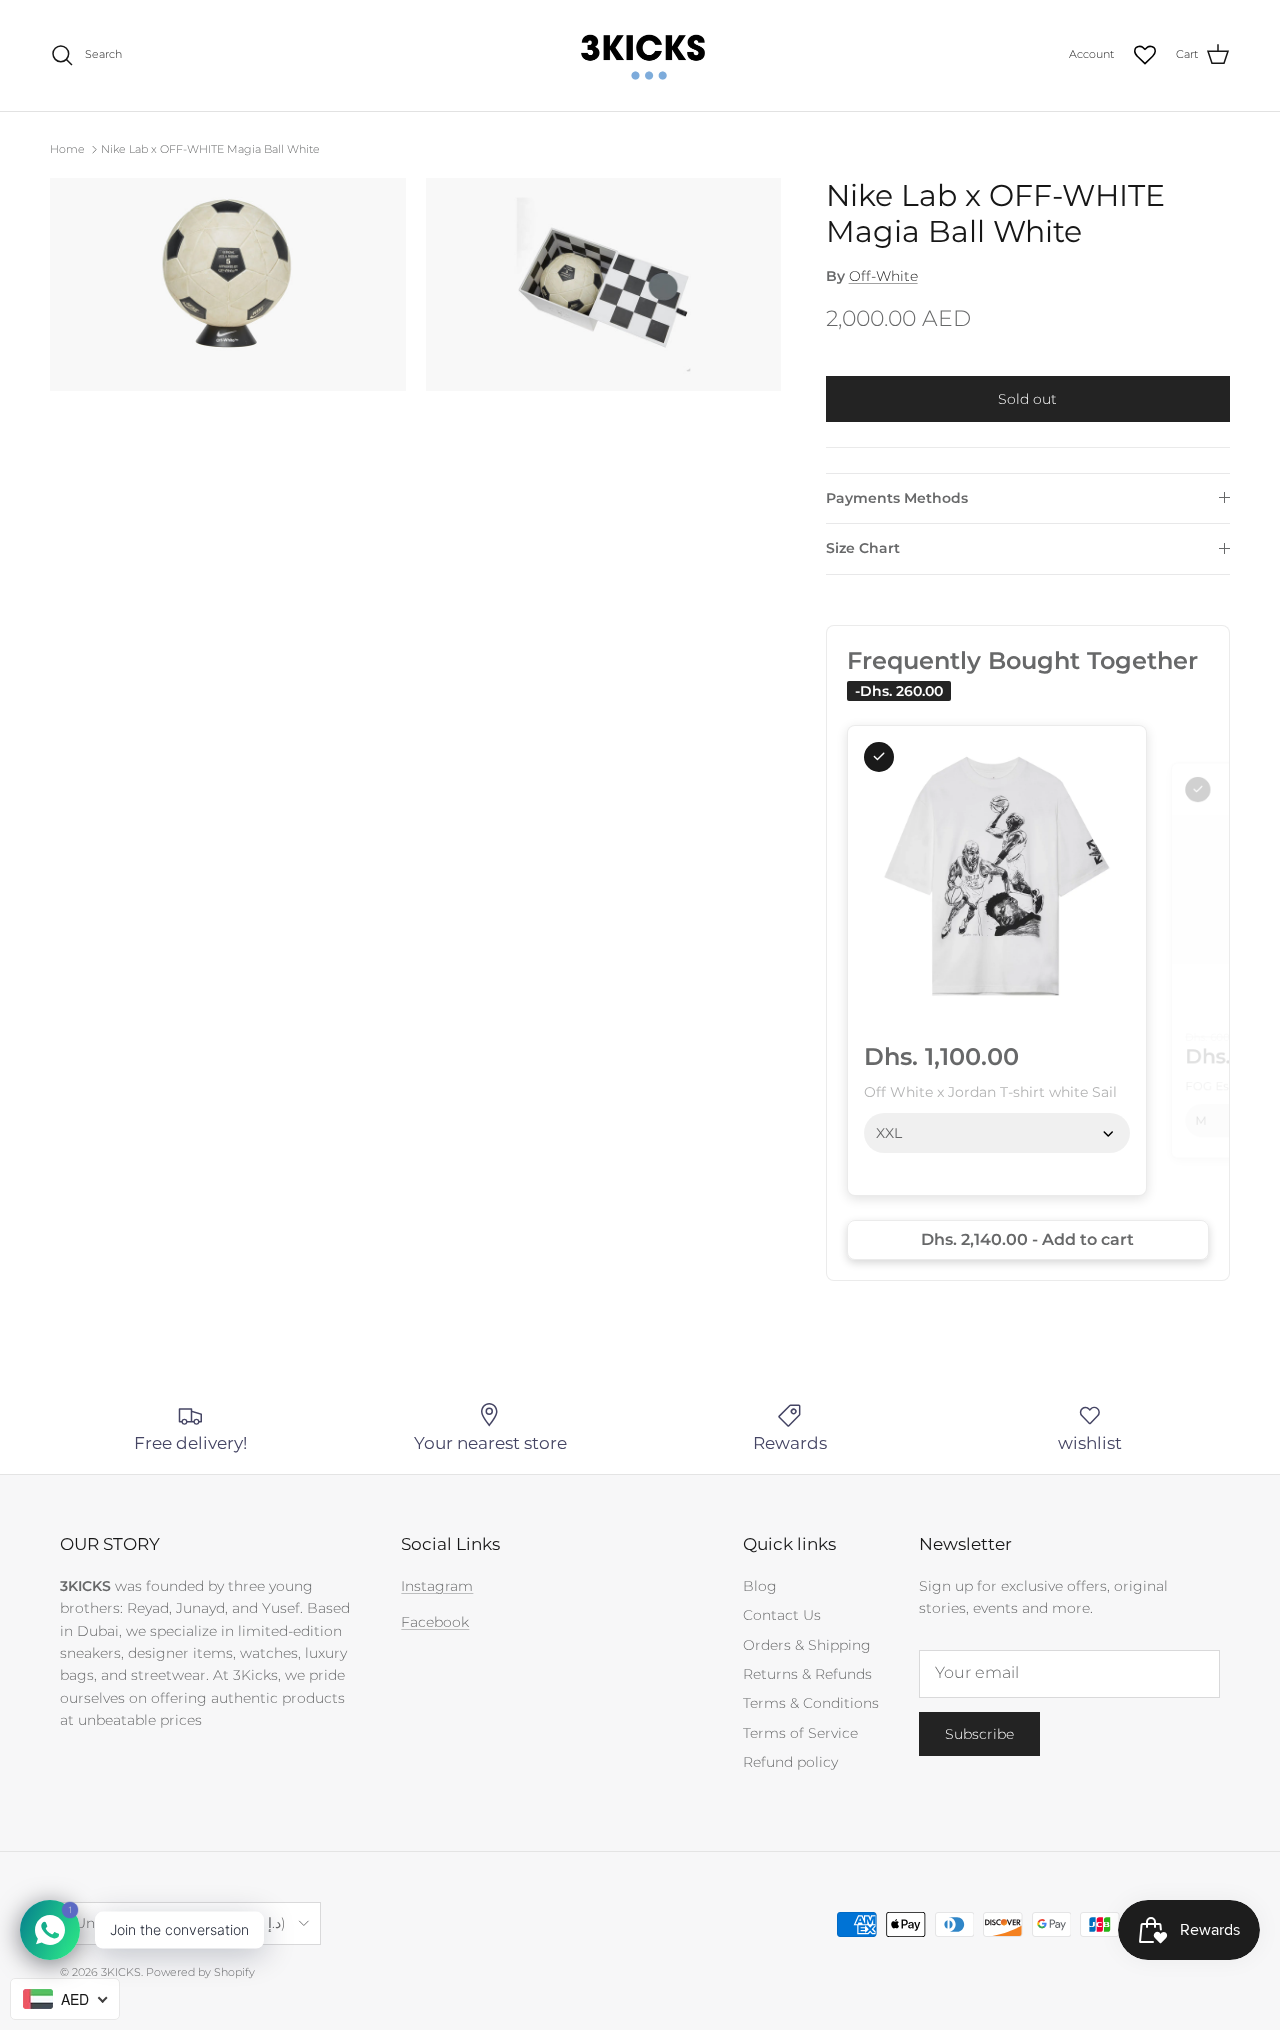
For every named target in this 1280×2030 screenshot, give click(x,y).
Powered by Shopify (200, 1972)
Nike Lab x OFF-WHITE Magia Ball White (210, 149)
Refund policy (790, 1762)
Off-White (883, 276)
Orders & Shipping (807, 1645)
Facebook (435, 1622)
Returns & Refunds (807, 1674)
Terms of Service (800, 1733)
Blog (760, 1586)
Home (67, 149)
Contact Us (782, 1615)
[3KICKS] (640, 55)
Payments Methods (897, 498)
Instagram (437, 1586)
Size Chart (863, 548)
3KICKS (121, 1972)
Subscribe (979, 1734)
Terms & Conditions (811, 1703)
